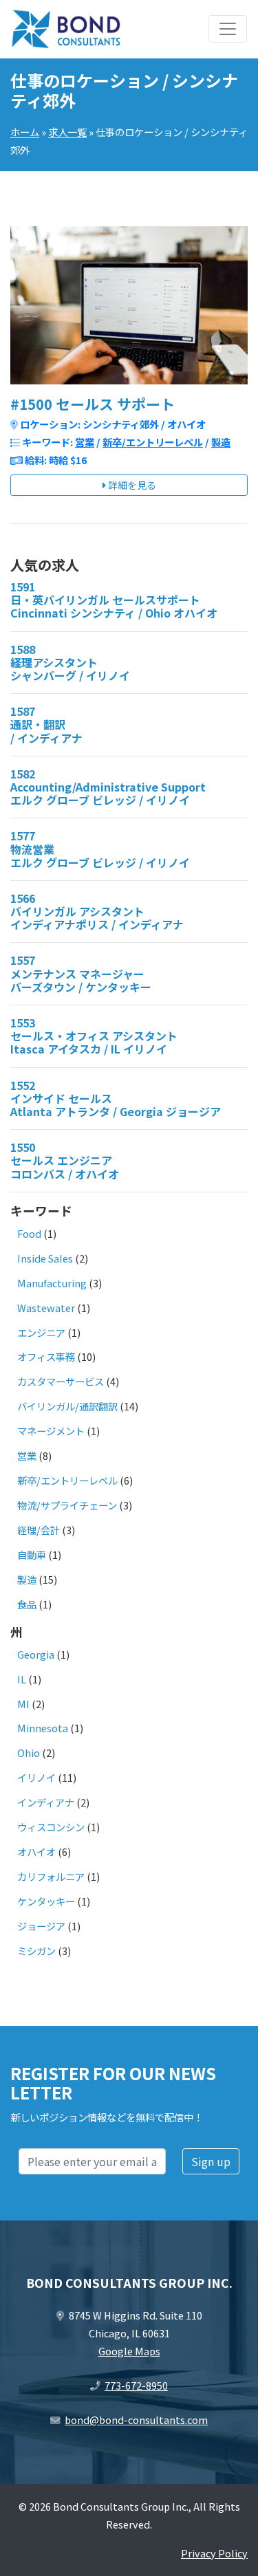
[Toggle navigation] (228, 29)
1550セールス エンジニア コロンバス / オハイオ (65, 1160)
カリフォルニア (51, 1876)
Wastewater (46, 1308)
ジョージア (41, 1926)
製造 (221, 442)
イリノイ (36, 1777)
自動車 (32, 1554)
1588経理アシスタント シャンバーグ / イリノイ (70, 662)
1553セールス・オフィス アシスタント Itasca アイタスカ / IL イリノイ (94, 1036)
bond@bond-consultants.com (136, 2420)
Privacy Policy (214, 2553)
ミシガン (36, 1951)
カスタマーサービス (61, 1381)
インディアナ (46, 1802)
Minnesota (43, 1728)
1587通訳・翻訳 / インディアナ (46, 724)
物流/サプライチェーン (67, 1505)
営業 (85, 442)
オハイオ (36, 1852)
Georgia (36, 1654)
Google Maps (129, 2351)
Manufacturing (52, 1283)
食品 (27, 1604)
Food (29, 1233)
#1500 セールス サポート (93, 404)
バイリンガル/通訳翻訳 (67, 1406)
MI (23, 1704)
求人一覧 (67, 132)
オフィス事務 (46, 1356)
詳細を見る (131, 485)
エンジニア (41, 1332)
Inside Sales (45, 1258)
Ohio (29, 1753)
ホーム (25, 132)
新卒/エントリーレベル (153, 442)
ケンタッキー (46, 1901)
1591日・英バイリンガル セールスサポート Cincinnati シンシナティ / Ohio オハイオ (114, 600)
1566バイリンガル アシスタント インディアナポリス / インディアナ (97, 911)
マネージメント (51, 1431)
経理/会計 (39, 1530)
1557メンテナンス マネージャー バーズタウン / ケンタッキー (81, 973)
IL (22, 1679)
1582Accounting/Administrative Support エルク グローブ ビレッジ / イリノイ (108, 787)
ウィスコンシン (51, 1827)
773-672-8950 (136, 2385)
